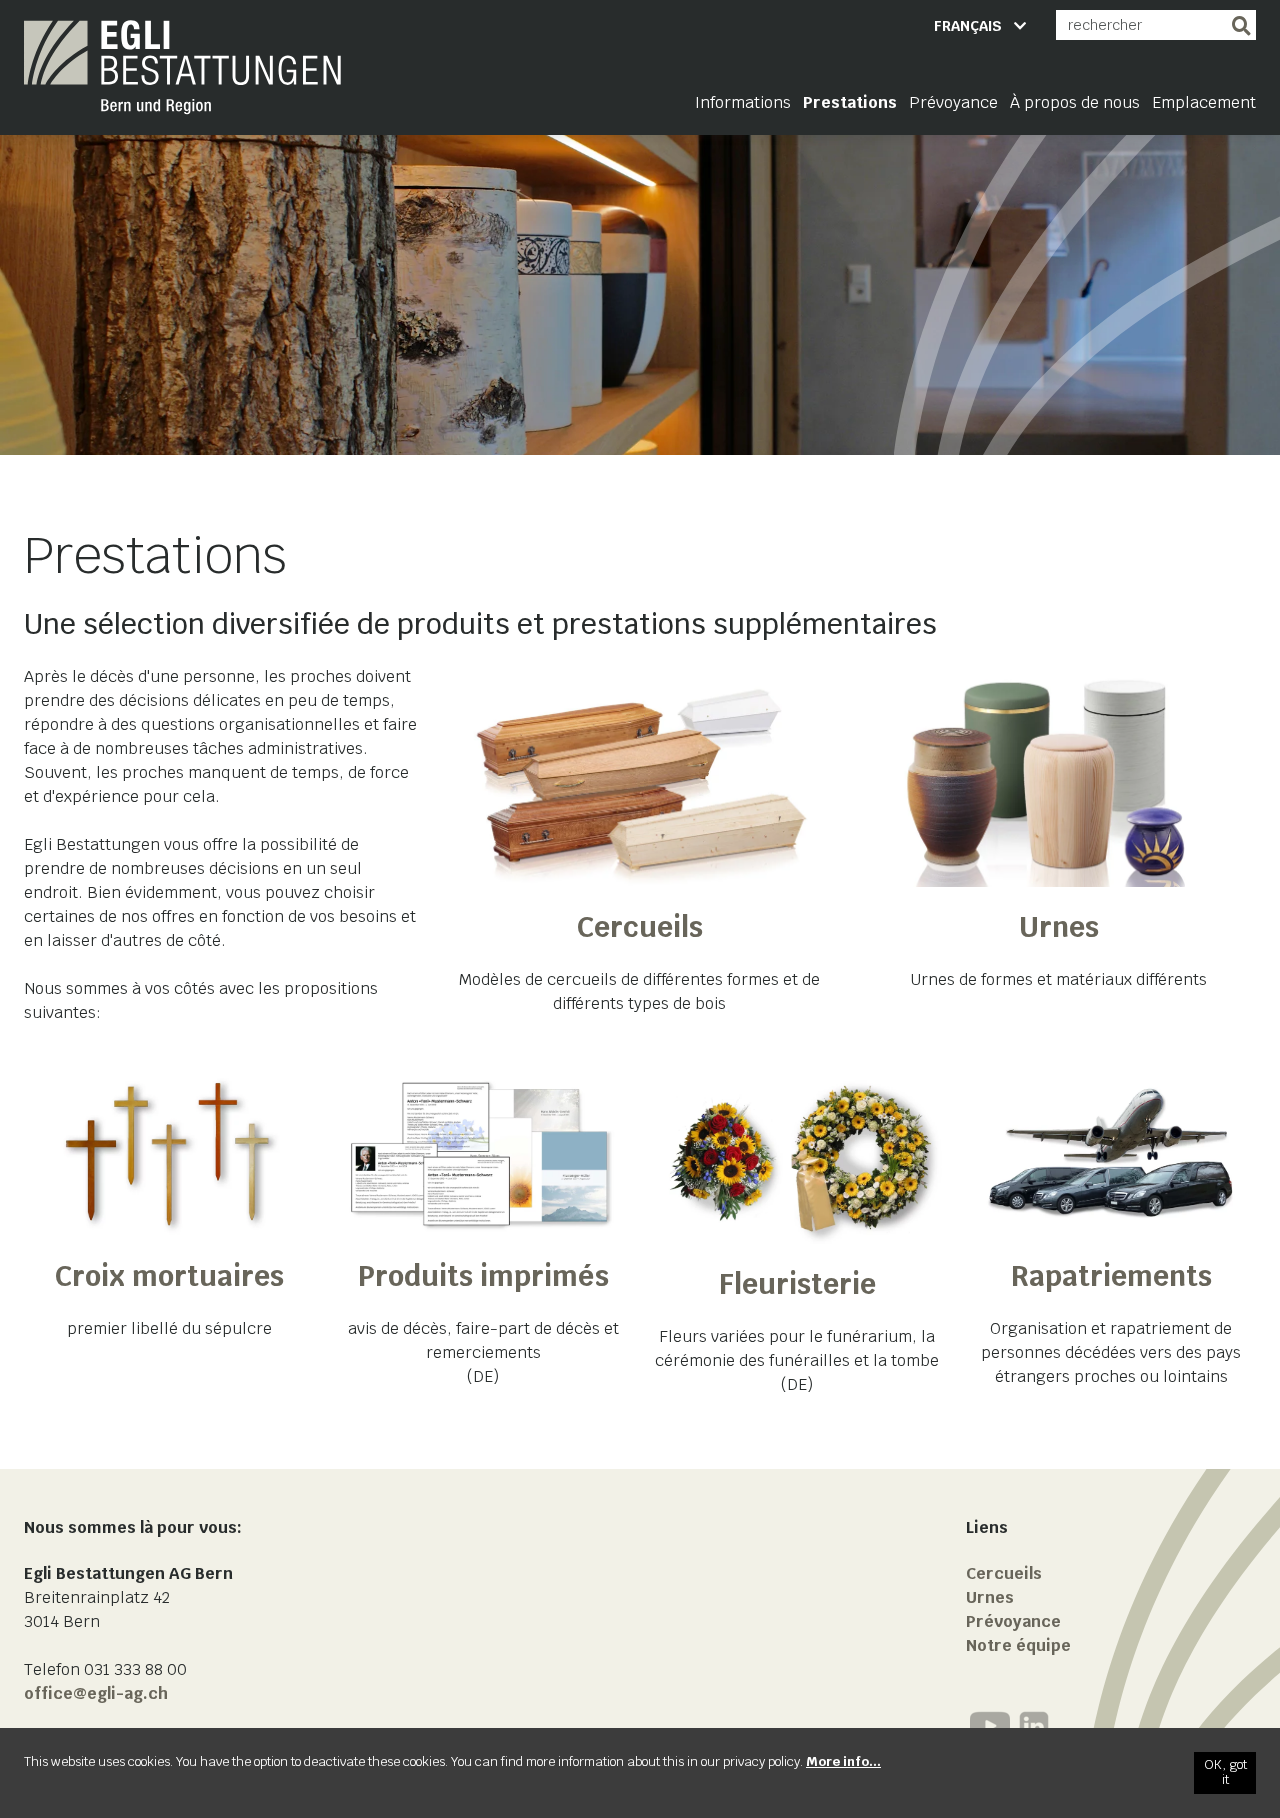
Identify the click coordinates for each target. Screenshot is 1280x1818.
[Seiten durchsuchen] (1241, 25)
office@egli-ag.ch (96, 1693)
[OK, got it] (1225, 1773)
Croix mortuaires (169, 1276)
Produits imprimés (483, 1276)
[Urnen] (1058, 776)
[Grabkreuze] (169, 1154)
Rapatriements (1111, 1276)
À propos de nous (1075, 102)
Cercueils (640, 927)
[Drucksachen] (483, 1154)
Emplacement (1204, 102)
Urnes (1059, 927)
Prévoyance (953, 102)
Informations (743, 102)
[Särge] (640, 776)
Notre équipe (1018, 1645)
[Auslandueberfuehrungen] (1111, 1154)
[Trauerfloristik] (797, 1158)
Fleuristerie (797, 1284)
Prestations (850, 102)
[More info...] (843, 1761)
